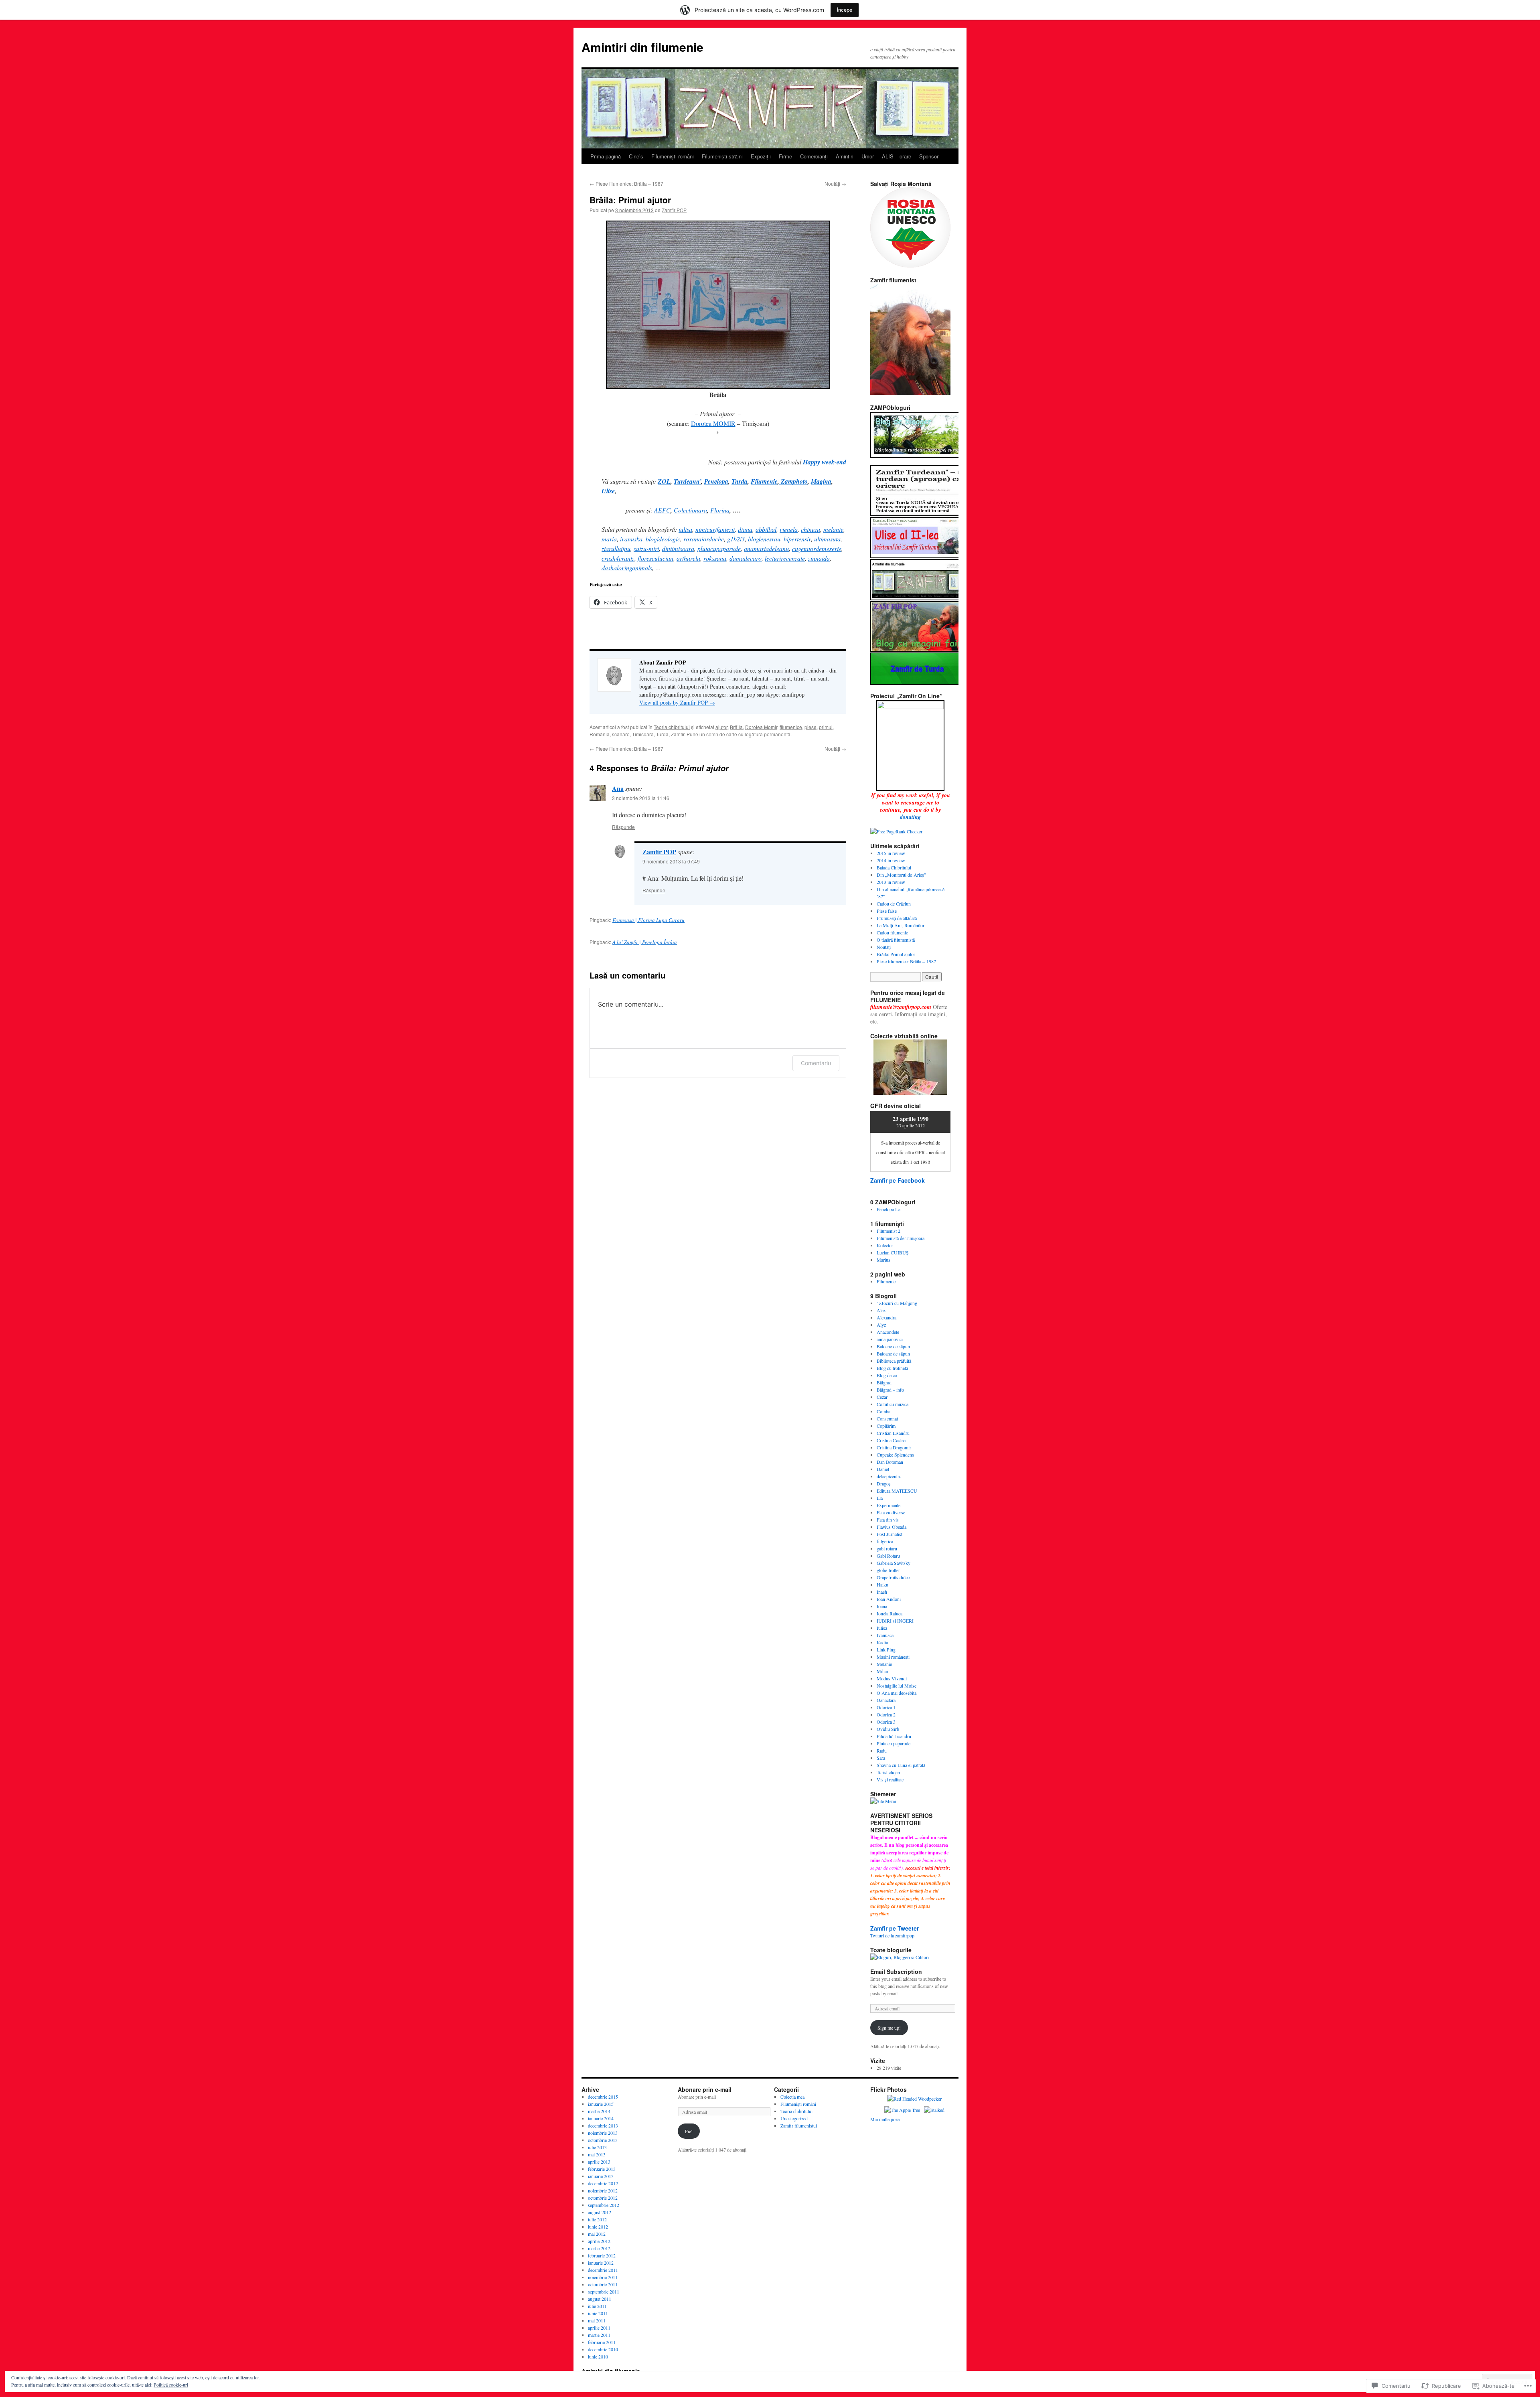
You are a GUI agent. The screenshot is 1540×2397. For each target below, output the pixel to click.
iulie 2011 (597, 2306)
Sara (881, 1758)
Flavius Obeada (892, 1527)
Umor (868, 156)
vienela (789, 529)
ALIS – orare (897, 156)
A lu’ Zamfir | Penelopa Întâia (645, 942)
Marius (883, 1260)
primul (826, 727)
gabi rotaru (887, 1548)
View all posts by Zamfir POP (677, 702)
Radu (882, 1751)
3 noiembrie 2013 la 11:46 (641, 798)
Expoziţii (761, 156)
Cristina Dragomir (894, 1447)
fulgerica (885, 1541)
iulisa (685, 529)
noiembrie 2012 (603, 2190)
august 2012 (600, 2212)
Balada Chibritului (894, 867)
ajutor (721, 727)
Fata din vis (888, 1520)
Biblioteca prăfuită (894, 1361)
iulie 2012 (597, 2219)
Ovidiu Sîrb (888, 1729)
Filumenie (886, 1281)
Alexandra (887, 1317)
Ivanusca (885, 1635)
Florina (720, 510)
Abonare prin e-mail (705, 2089)
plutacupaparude (719, 548)
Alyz (881, 1325)
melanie (833, 529)
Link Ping (886, 1649)
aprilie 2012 (599, 2241)
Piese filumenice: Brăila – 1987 (626, 183)
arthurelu (688, 558)
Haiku (882, 1584)
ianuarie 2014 (601, 2118)
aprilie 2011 (599, 2328)
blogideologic (663, 539)
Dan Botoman (890, 1462)
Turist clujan (888, 1772)
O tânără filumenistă (896, 940)
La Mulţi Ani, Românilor (901, 925)
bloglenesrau (764, 539)
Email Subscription (896, 1971)
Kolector (885, 1245)
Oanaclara (886, 1700)
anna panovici (890, 1339)
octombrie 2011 (603, 2284)
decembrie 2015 (603, 2097)
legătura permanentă (768, 734)
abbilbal (766, 529)
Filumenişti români (673, 156)
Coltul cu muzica (893, 1404)
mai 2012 (597, 2234)
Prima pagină (606, 156)
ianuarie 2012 (601, 2263)
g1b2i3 (736, 539)
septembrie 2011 (604, 2292)
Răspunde (623, 827)
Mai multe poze (885, 2119)
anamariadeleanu (766, 548)
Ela (880, 1498)
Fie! (689, 2131)
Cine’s (636, 156)
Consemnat (887, 1418)
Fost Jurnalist (890, 1534)
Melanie (884, 1664)
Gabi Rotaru (888, 1556)
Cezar (882, 1397)
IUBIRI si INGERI (895, 1621)
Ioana (882, 1606)
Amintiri (845, 156)
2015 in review (891, 853)
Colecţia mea (792, 2097)
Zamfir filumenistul (799, 2125)
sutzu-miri (646, 548)
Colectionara (690, 510)
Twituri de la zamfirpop (892, 1935)
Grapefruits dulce (893, 1577)
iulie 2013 (597, 2147)
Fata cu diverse (891, 1512)
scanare (621, 734)
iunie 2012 (598, 2227)
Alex (881, 1310)
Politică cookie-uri (171, 2385)
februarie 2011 (602, 2342)
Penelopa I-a (889, 1209)
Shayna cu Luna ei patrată (901, 1765)
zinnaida (819, 558)
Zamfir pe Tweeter (895, 1928)
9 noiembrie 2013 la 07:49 (671, 861)
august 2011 (600, 2299)
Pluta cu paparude (894, 1743)
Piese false (887, 911)
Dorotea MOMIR (713, 423)
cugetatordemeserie (817, 548)
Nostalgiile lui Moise (897, 1686)
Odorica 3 (886, 1722)
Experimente (889, 1505)
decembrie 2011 (603, 2270)
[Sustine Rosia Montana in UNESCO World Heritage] (910, 265)
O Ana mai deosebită (897, 1693)
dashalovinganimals (627, 568)
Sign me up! (889, 2028)
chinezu (811, 529)
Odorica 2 (886, 1714)
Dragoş (884, 1483)
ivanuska (631, 539)
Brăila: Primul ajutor (630, 200)
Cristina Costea (891, 1440)
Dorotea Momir (761, 727)
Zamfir (678, 734)
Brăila (736, 727)
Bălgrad (884, 1382)
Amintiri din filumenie (642, 47)
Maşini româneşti (893, 1657)
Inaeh (882, 1592)
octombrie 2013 (603, 2140)
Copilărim (886, 1426)
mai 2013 (597, 2154)
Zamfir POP (674, 210)
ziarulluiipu (616, 548)
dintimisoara (678, 548)
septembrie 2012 (604, 2205)
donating (910, 817)
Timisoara (643, 734)
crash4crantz (618, 558)
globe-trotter (888, 1570)
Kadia (882, 1642)
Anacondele (888, 1332)
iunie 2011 (598, 2313)
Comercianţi (814, 156)
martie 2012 (599, 2248)
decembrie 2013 (603, 2125)
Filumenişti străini (722, 156)
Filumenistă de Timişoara (901, 1238)
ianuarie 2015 (601, 2104)
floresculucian (656, 558)
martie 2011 (599, 2335)
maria (609, 539)
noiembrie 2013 (603, 2133)
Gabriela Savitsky (894, 1563)
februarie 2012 (602, 2255)
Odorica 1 (886, 1707)
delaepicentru (889, 1476)
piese (811, 727)
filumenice (791, 727)
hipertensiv (797, 539)
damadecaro (746, 558)
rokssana (715, 558)
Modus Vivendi (892, 1678)
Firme (785, 156)
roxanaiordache (704, 539)
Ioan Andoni (889, 1599)
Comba (883, 1411)
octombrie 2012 (603, 2198)
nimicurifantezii (715, 529)
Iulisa (882, 1628)
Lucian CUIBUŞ (893, 1252)
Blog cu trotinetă (892, 1368)
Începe (845, 10)
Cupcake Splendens (895, 1455)
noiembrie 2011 (603, 2277)
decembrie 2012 (603, 2183)
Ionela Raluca (890, 1613)
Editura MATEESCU (897, 1491)
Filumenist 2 (889, 1231)
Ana (618, 788)
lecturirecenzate (785, 558)
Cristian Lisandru (893, 1433)
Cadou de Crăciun (894, 904)
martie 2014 (599, 2111)
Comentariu (816, 1063)
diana (745, 529)
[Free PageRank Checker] (896, 831)
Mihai (882, 1671)
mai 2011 (597, 2320)
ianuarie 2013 (601, 2176)
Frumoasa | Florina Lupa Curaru (648, 920)
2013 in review (891, 882)
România (600, 734)
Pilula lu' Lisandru (894, 1736)
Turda (662, 734)
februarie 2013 (602, 2169)
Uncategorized (794, 2118)
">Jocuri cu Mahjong (897, 1303)
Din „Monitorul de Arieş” (901, 875)
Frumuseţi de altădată (897, 918)
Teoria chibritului (672, 727)
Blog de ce (887, 1375)
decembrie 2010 (603, 2349)
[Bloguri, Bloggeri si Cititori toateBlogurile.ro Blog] (900, 1957)
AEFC (662, 510)
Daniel (883, 1469)
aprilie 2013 (599, 2162)
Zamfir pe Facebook (898, 1180)
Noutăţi (835, 183)
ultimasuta (827, 539)
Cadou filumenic (892, 932)
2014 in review (891, 860)
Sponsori (929, 156)
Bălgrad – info (890, 1390)
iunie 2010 (598, 2356)
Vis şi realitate (890, 1779)
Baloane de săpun (893, 1346)
